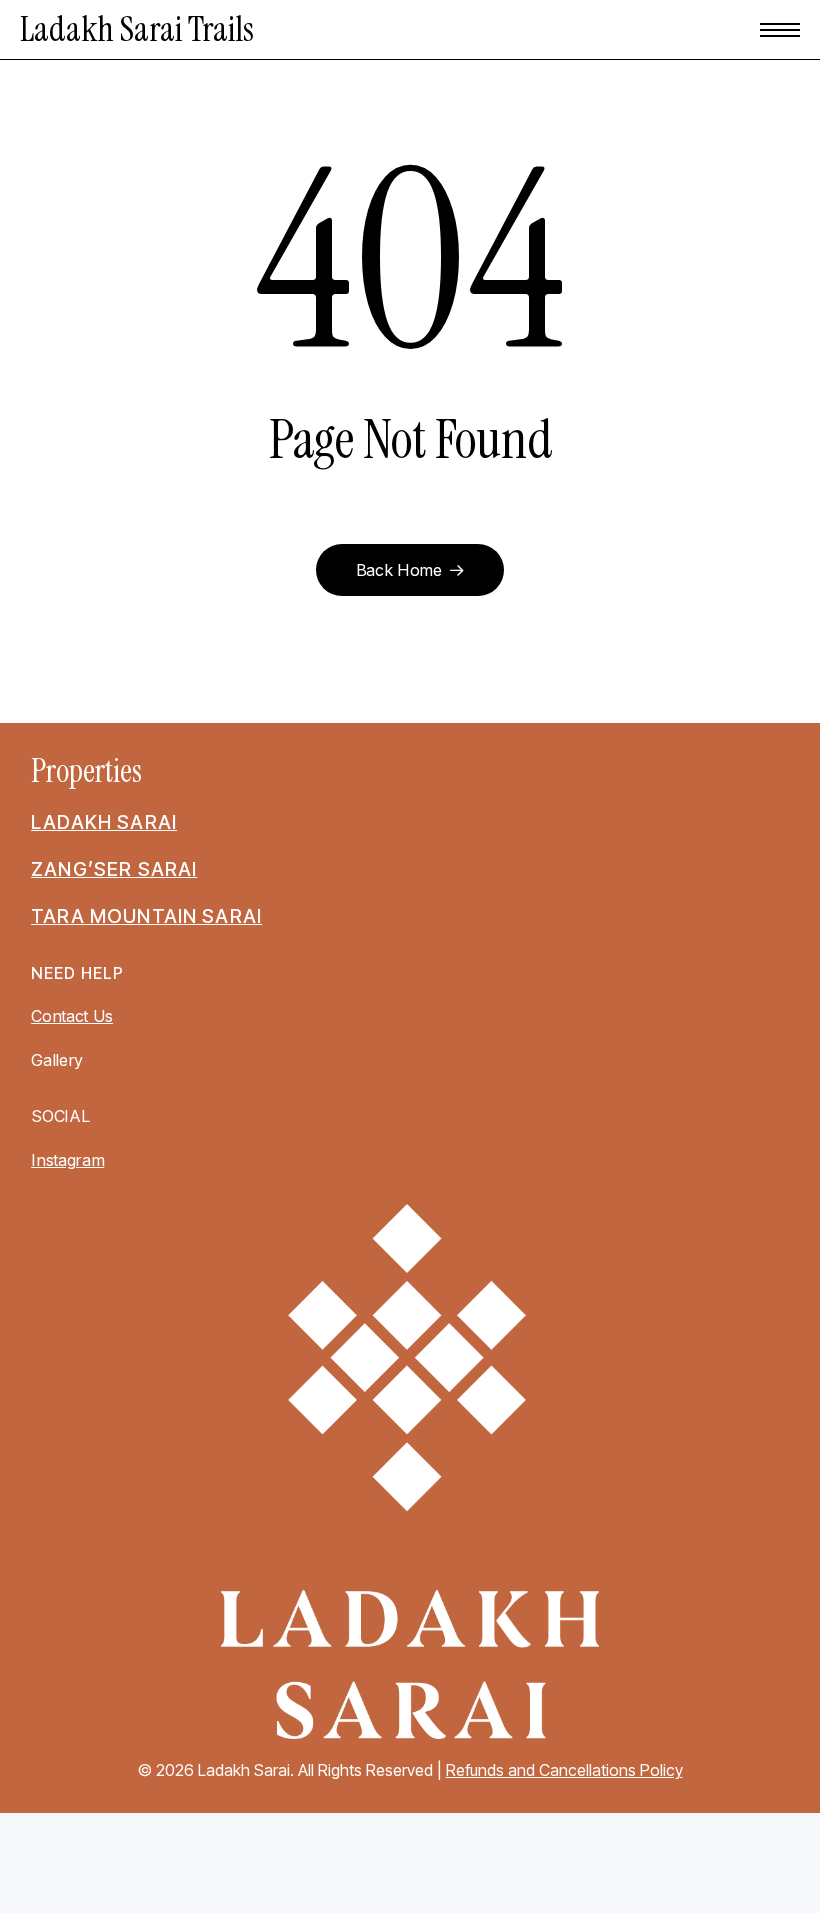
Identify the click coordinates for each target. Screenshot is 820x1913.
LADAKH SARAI (104, 822)
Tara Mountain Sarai (146, 916)
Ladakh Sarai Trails (137, 29)
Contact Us (72, 1016)
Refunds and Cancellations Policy (564, 1770)
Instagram (67, 1160)
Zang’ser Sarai (114, 869)
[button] (780, 30)
